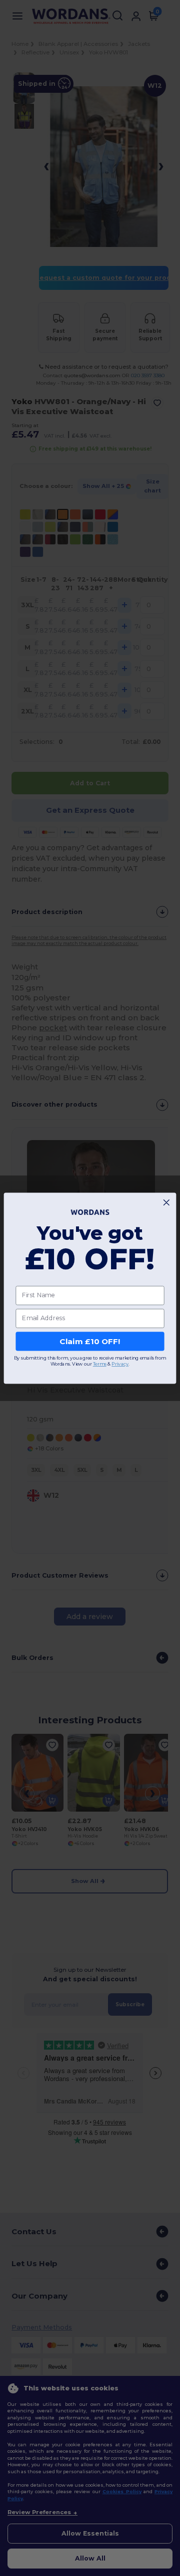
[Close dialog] (166, 1202)
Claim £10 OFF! (90, 1341)
